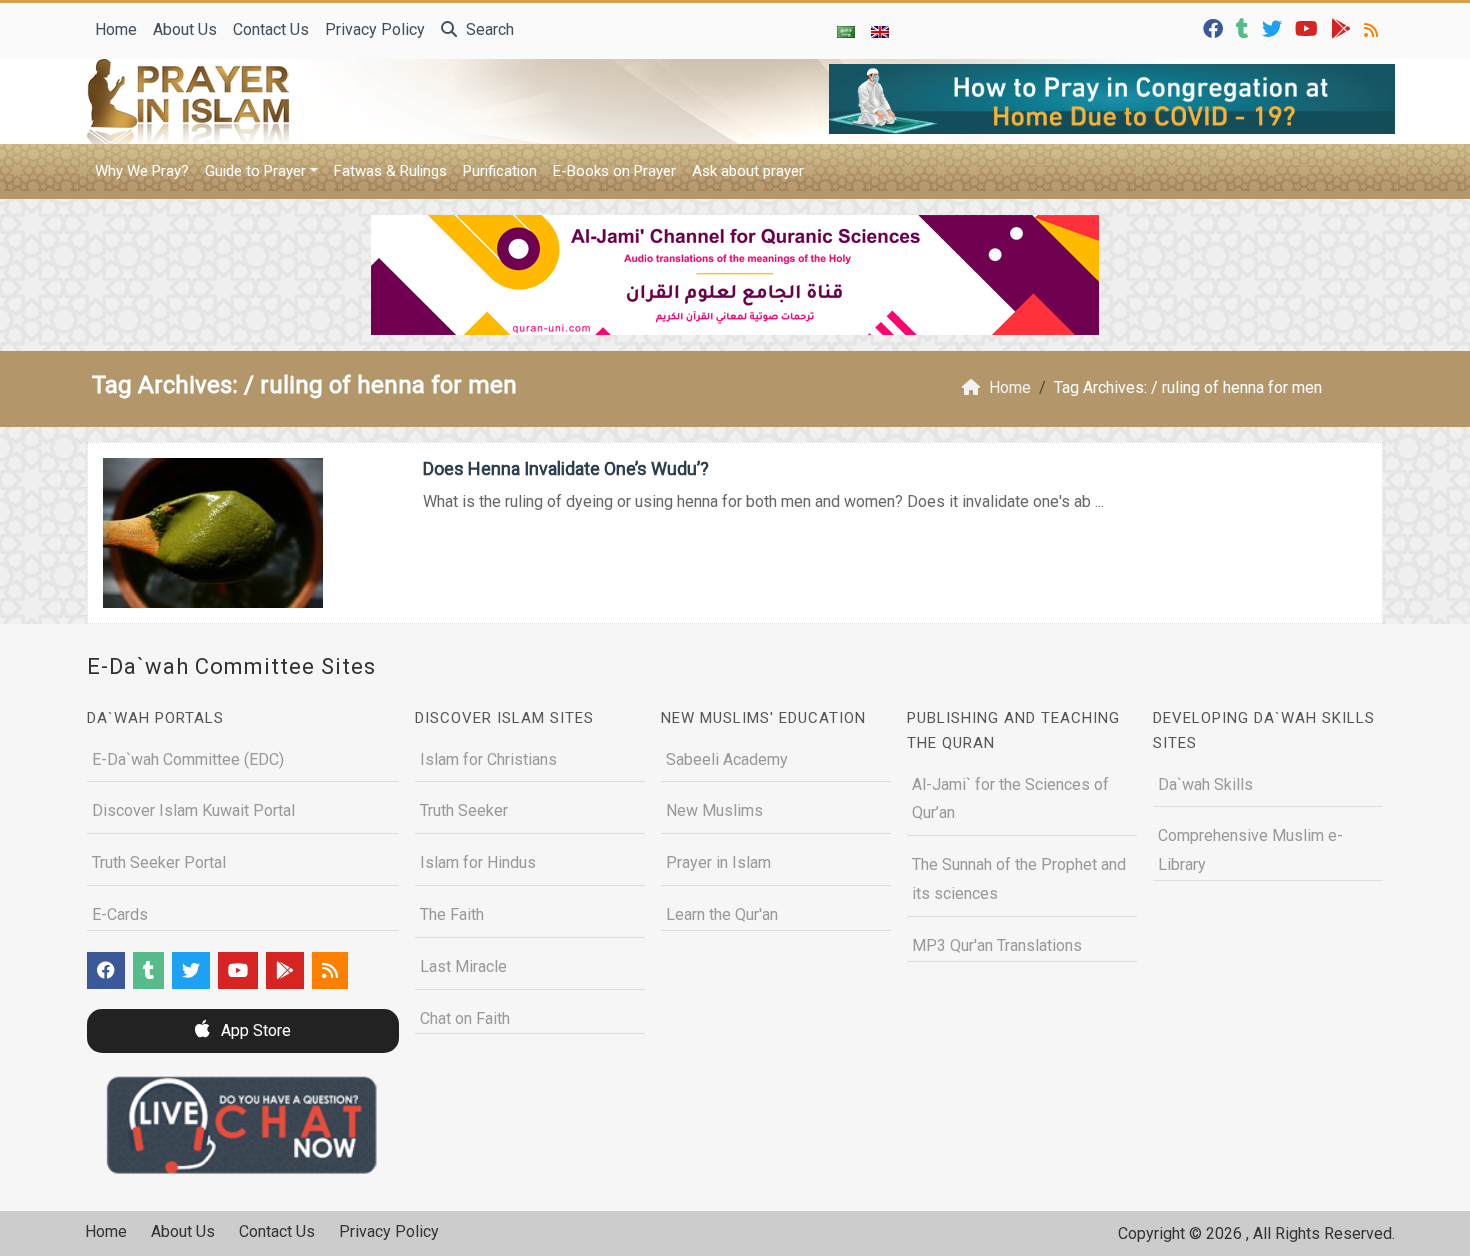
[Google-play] (1343, 27)
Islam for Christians (488, 759)
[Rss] (1373, 27)
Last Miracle (463, 966)
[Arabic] (846, 31)
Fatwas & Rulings (390, 171)
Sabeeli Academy (727, 759)
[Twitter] (1274, 27)
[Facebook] (1215, 27)
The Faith (452, 914)
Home (116, 29)
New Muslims (714, 810)
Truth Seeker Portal (159, 862)
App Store (254, 1030)
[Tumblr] (1245, 27)
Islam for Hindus (478, 862)
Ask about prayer (748, 171)
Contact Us (271, 29)
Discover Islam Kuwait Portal (193, 810)
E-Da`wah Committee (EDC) (188, 759)
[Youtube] (1309, 27)
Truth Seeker (464, 810)
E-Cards (120, 914)
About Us (185, 29)
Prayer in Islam (718, 862)
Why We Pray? (142, 171)
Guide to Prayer (255, 171)
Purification (500, 171)
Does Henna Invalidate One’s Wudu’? (566, 468)
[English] (880, 31)
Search (488, 29)
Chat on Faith (465, 1018)
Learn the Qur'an (722, 914)
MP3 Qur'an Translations (997, 945)
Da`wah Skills (1205, 784)
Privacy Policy (375, 29)
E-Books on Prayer (614, 171)
